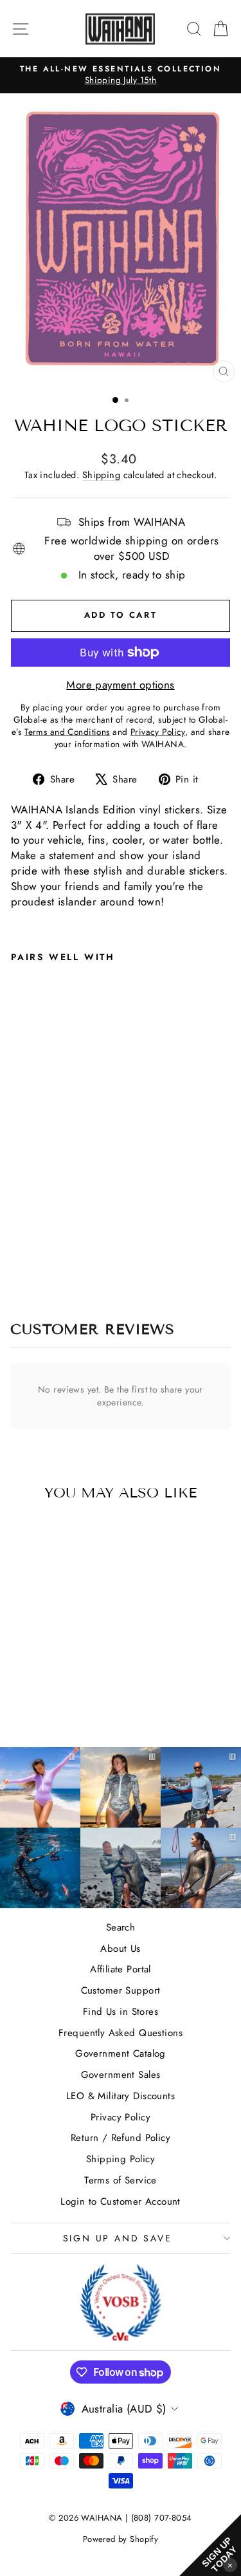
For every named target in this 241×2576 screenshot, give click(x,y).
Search (121, 1927)
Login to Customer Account (121, 2201)
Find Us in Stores (121, 2012)
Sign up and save (118, 2238)
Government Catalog (121, 2053)
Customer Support (121, 1990)
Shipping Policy (121, 2159)
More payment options (121, 685)
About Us (120, 1949)
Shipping (101, 475)
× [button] (230, 2565)
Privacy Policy (121, 2117)
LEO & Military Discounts (121, 2096)
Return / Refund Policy (121, 2138)
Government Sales (121, 2075)
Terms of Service (121, 2180)
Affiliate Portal (121, 1969)
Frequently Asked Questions (121, 2033)
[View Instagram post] (40, 1868)
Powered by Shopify (121, 2539)
